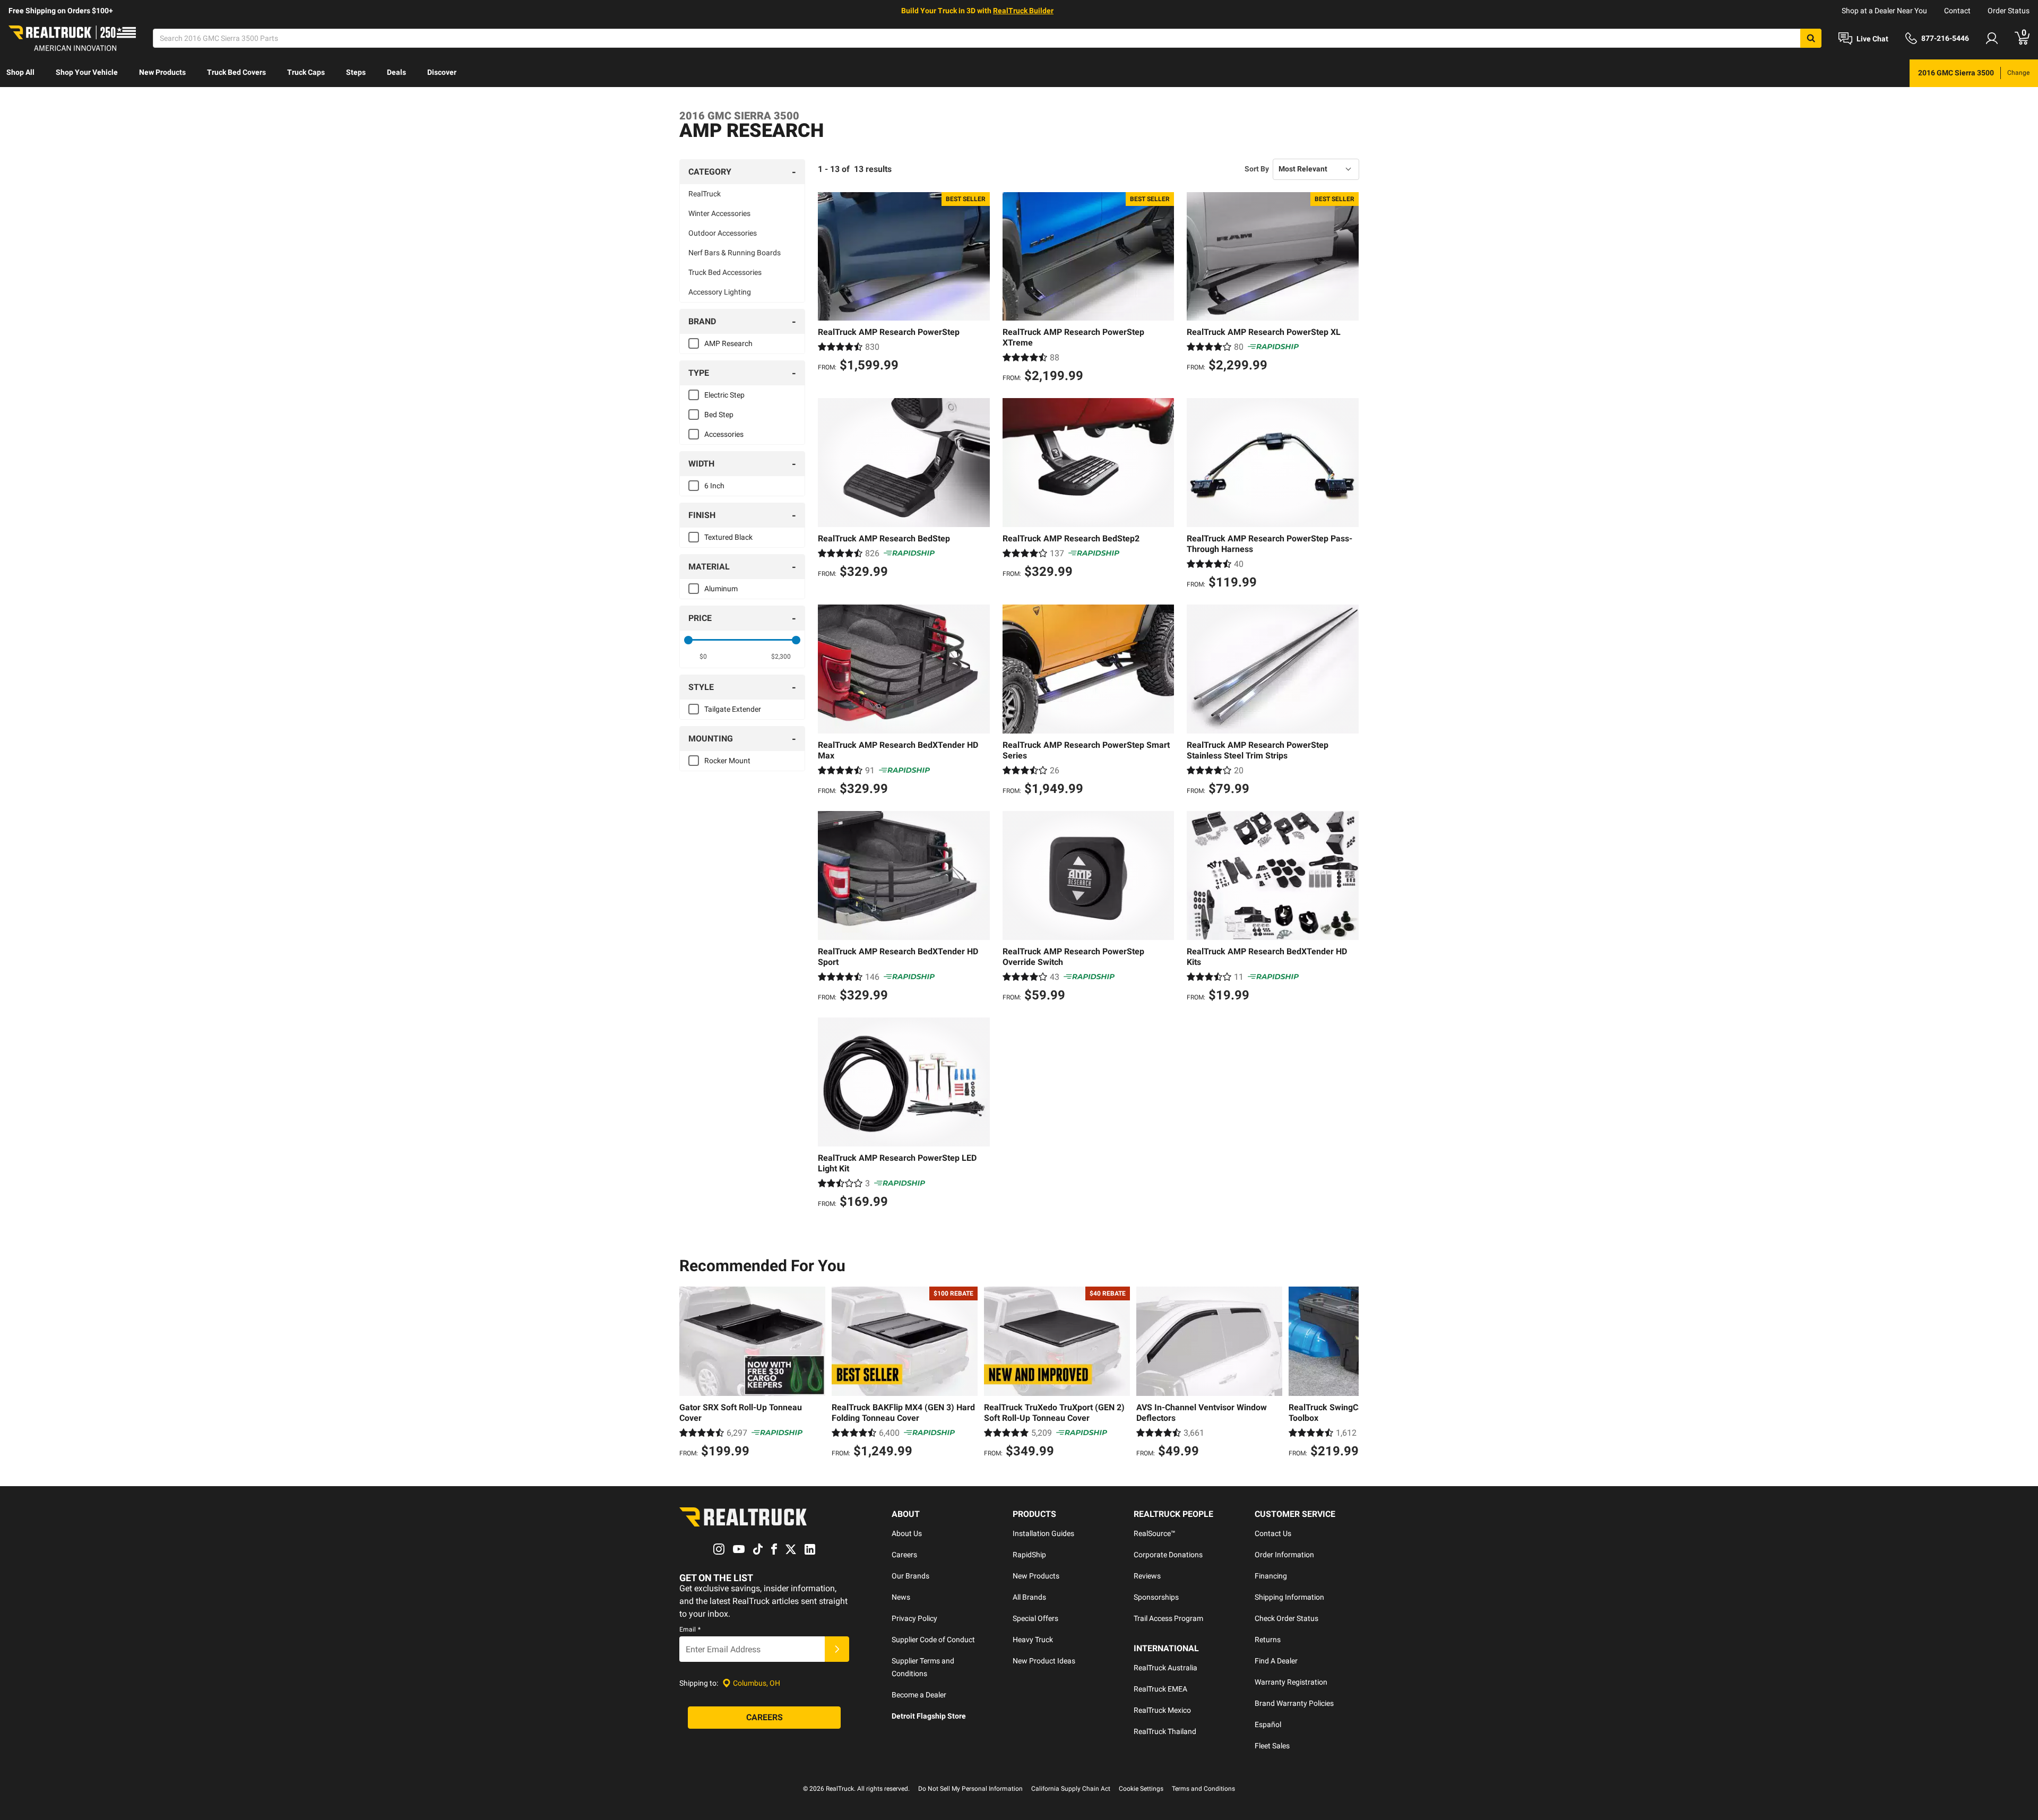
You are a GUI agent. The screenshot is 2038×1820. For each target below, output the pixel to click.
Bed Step (719, 415)
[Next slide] (1348, 1374)
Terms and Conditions (1203, 1789)
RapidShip (1029, 1555)
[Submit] (837, 1649)
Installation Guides (1043, 1533)
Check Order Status (1286, 1618)
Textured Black (728, 537)
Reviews (1147, 1576)
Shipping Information (1289, 1597)
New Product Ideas (1044, 1661)
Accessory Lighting (720, 292)
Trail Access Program (1168, 1618)
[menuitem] (20, 73)
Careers (904, 1555)
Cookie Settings (1141, 1789)
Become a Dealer (919, 1695)
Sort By (1257, 169)
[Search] (1811, 38)
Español (1268, 1724)
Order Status (2009, 11)
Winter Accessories (719, 213)
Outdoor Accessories (723, 233)
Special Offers (1035, 1618)
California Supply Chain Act (1071, 1789)
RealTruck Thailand (1165, 1731)
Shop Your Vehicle (87, 72)
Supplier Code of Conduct (933, 1640)
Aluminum (721, 589)
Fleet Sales (1272, 1746)
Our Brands (910, 1576)
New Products (162, 72)
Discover (442, 72)
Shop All (20, 72)
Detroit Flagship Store (929, 1716)
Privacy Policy (914, 1618)
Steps (356, 72)
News (901, 1597)
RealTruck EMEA (1160, 1689)
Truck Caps (306, 72)
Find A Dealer (1276, 1661)
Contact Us (1273, 1533)
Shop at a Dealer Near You (1884, 11)
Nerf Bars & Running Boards (735, 253)
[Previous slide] (690, 1374)
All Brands (1029, 1597)
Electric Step (724, 395)
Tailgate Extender (733, 709)
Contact (1957, 11)
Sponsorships (1156, 1597)
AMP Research (728, 343)
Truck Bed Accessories (725, 272)
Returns (1268, 1640)
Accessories (724, 434)
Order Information (1284, 1555)
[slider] (688, 640)
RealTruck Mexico (1162, 1710)
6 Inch (714, 486)
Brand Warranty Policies (1294, 1703)
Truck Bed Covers (236, 72)
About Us (907, 1533)
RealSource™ (1155, 1533)
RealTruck (705, 194)
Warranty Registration (1291, 1682)
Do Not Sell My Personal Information (970, 1789)
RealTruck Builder (1023, 11)
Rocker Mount (727, 761)
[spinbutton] (703, 657)
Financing (1271, 1576)
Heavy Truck (1033, 1640)
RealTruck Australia (1165, 1668)
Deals (396, 72)
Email (690, 1629)
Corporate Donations (1168, 1555)
